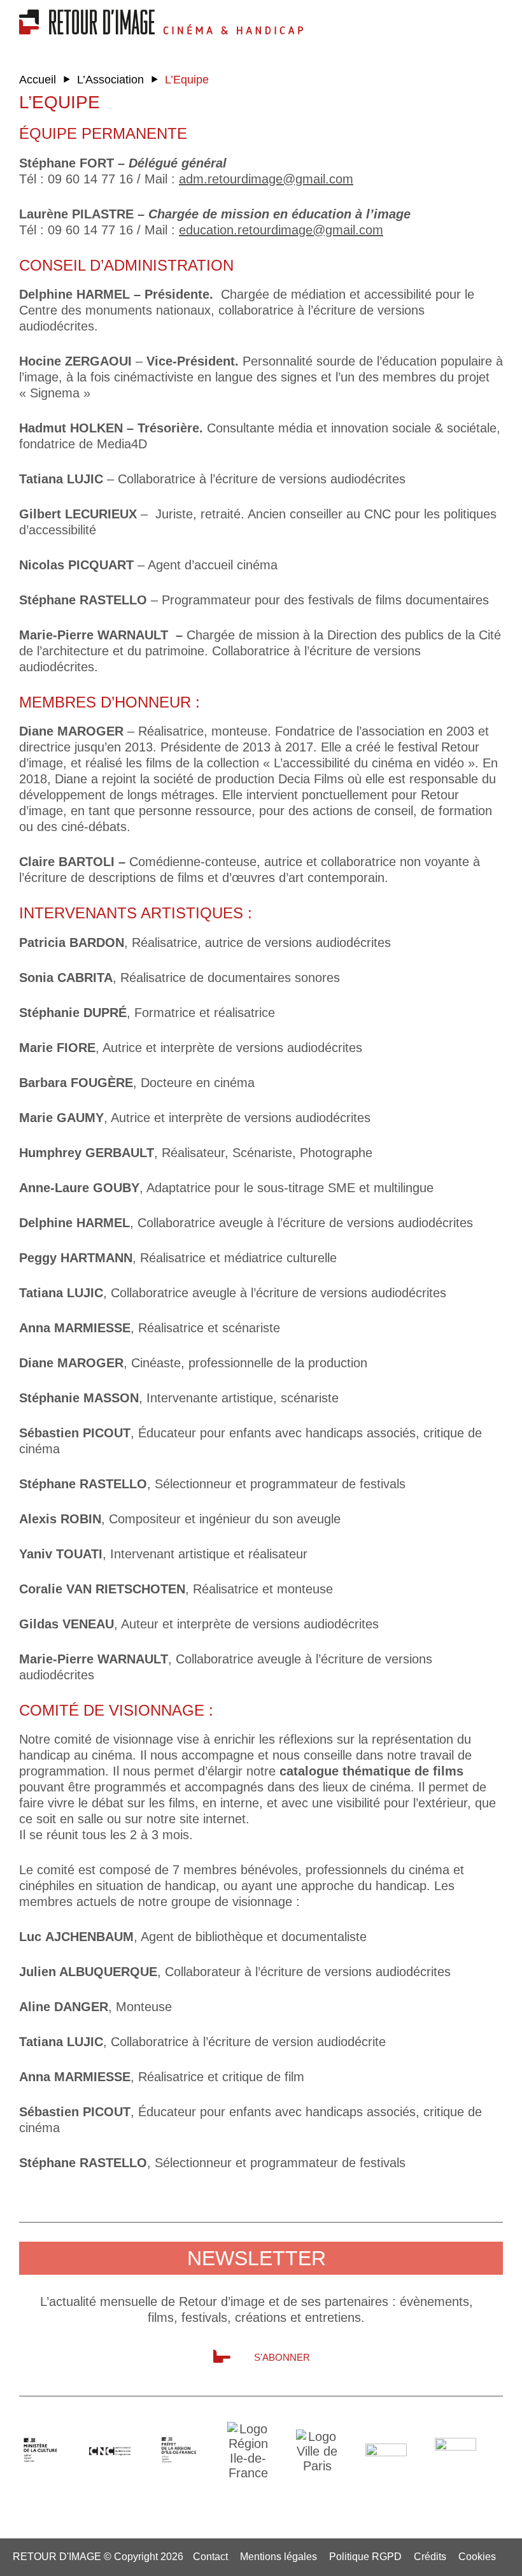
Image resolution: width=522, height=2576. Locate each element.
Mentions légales (279, 2557)
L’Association (110, 80)
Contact (210, 2557)
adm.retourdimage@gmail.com (266, 179)
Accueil (38, 80)
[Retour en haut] (468, 2562)
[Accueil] (91, 30)
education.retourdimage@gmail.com (281, 230)
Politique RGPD (365, 2557)
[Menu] (462, 19)
